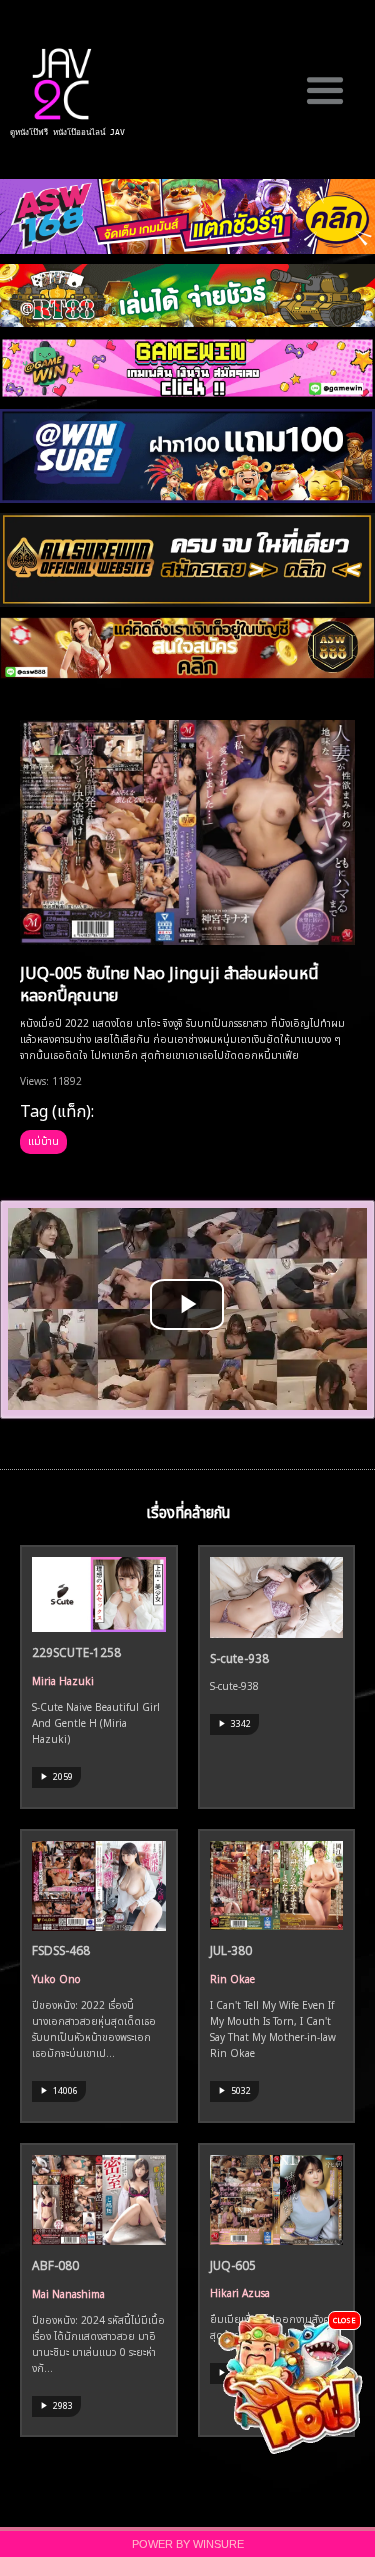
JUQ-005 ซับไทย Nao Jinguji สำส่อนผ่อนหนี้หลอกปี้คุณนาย (169, 982)
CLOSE (344, 2319)
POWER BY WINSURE (188, 2544)
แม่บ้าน (43, 1140)
